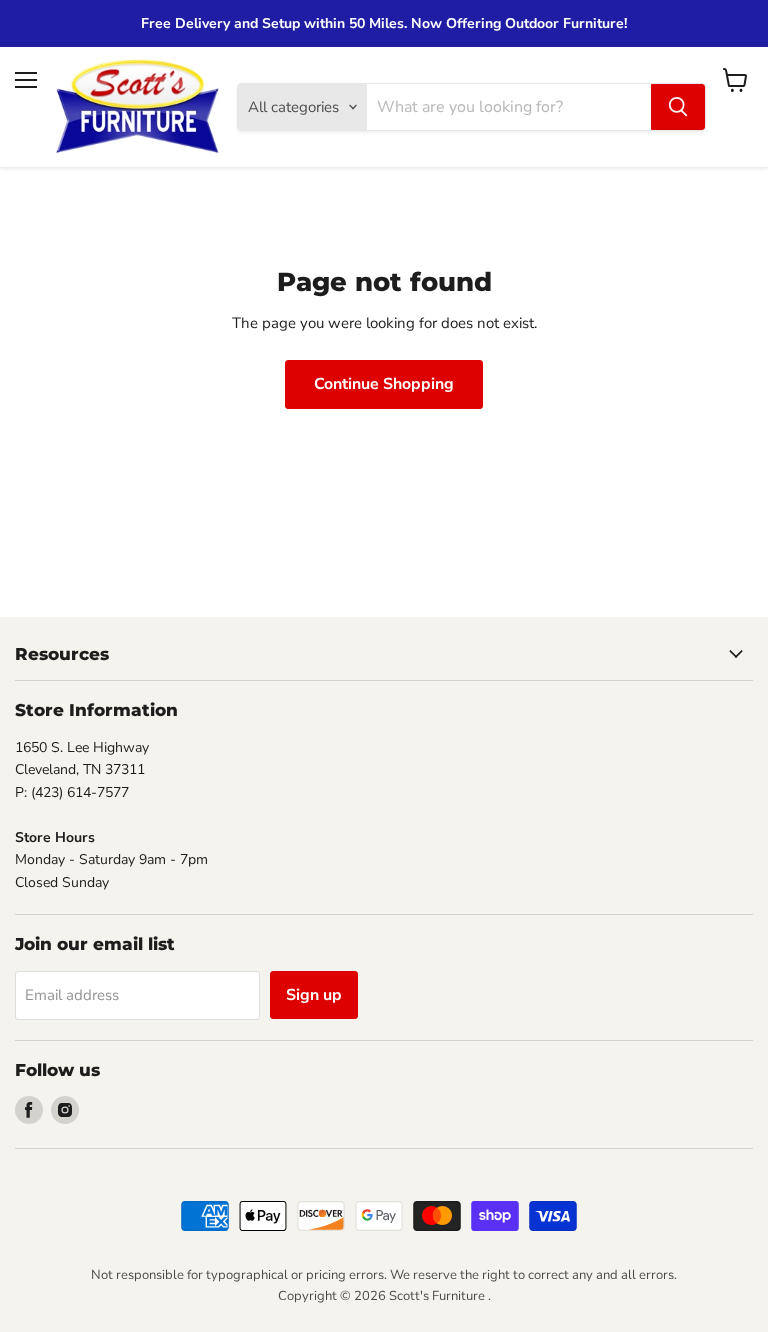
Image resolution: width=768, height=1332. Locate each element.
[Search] (678, 107)
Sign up (314, 995)
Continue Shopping (384, 384)
